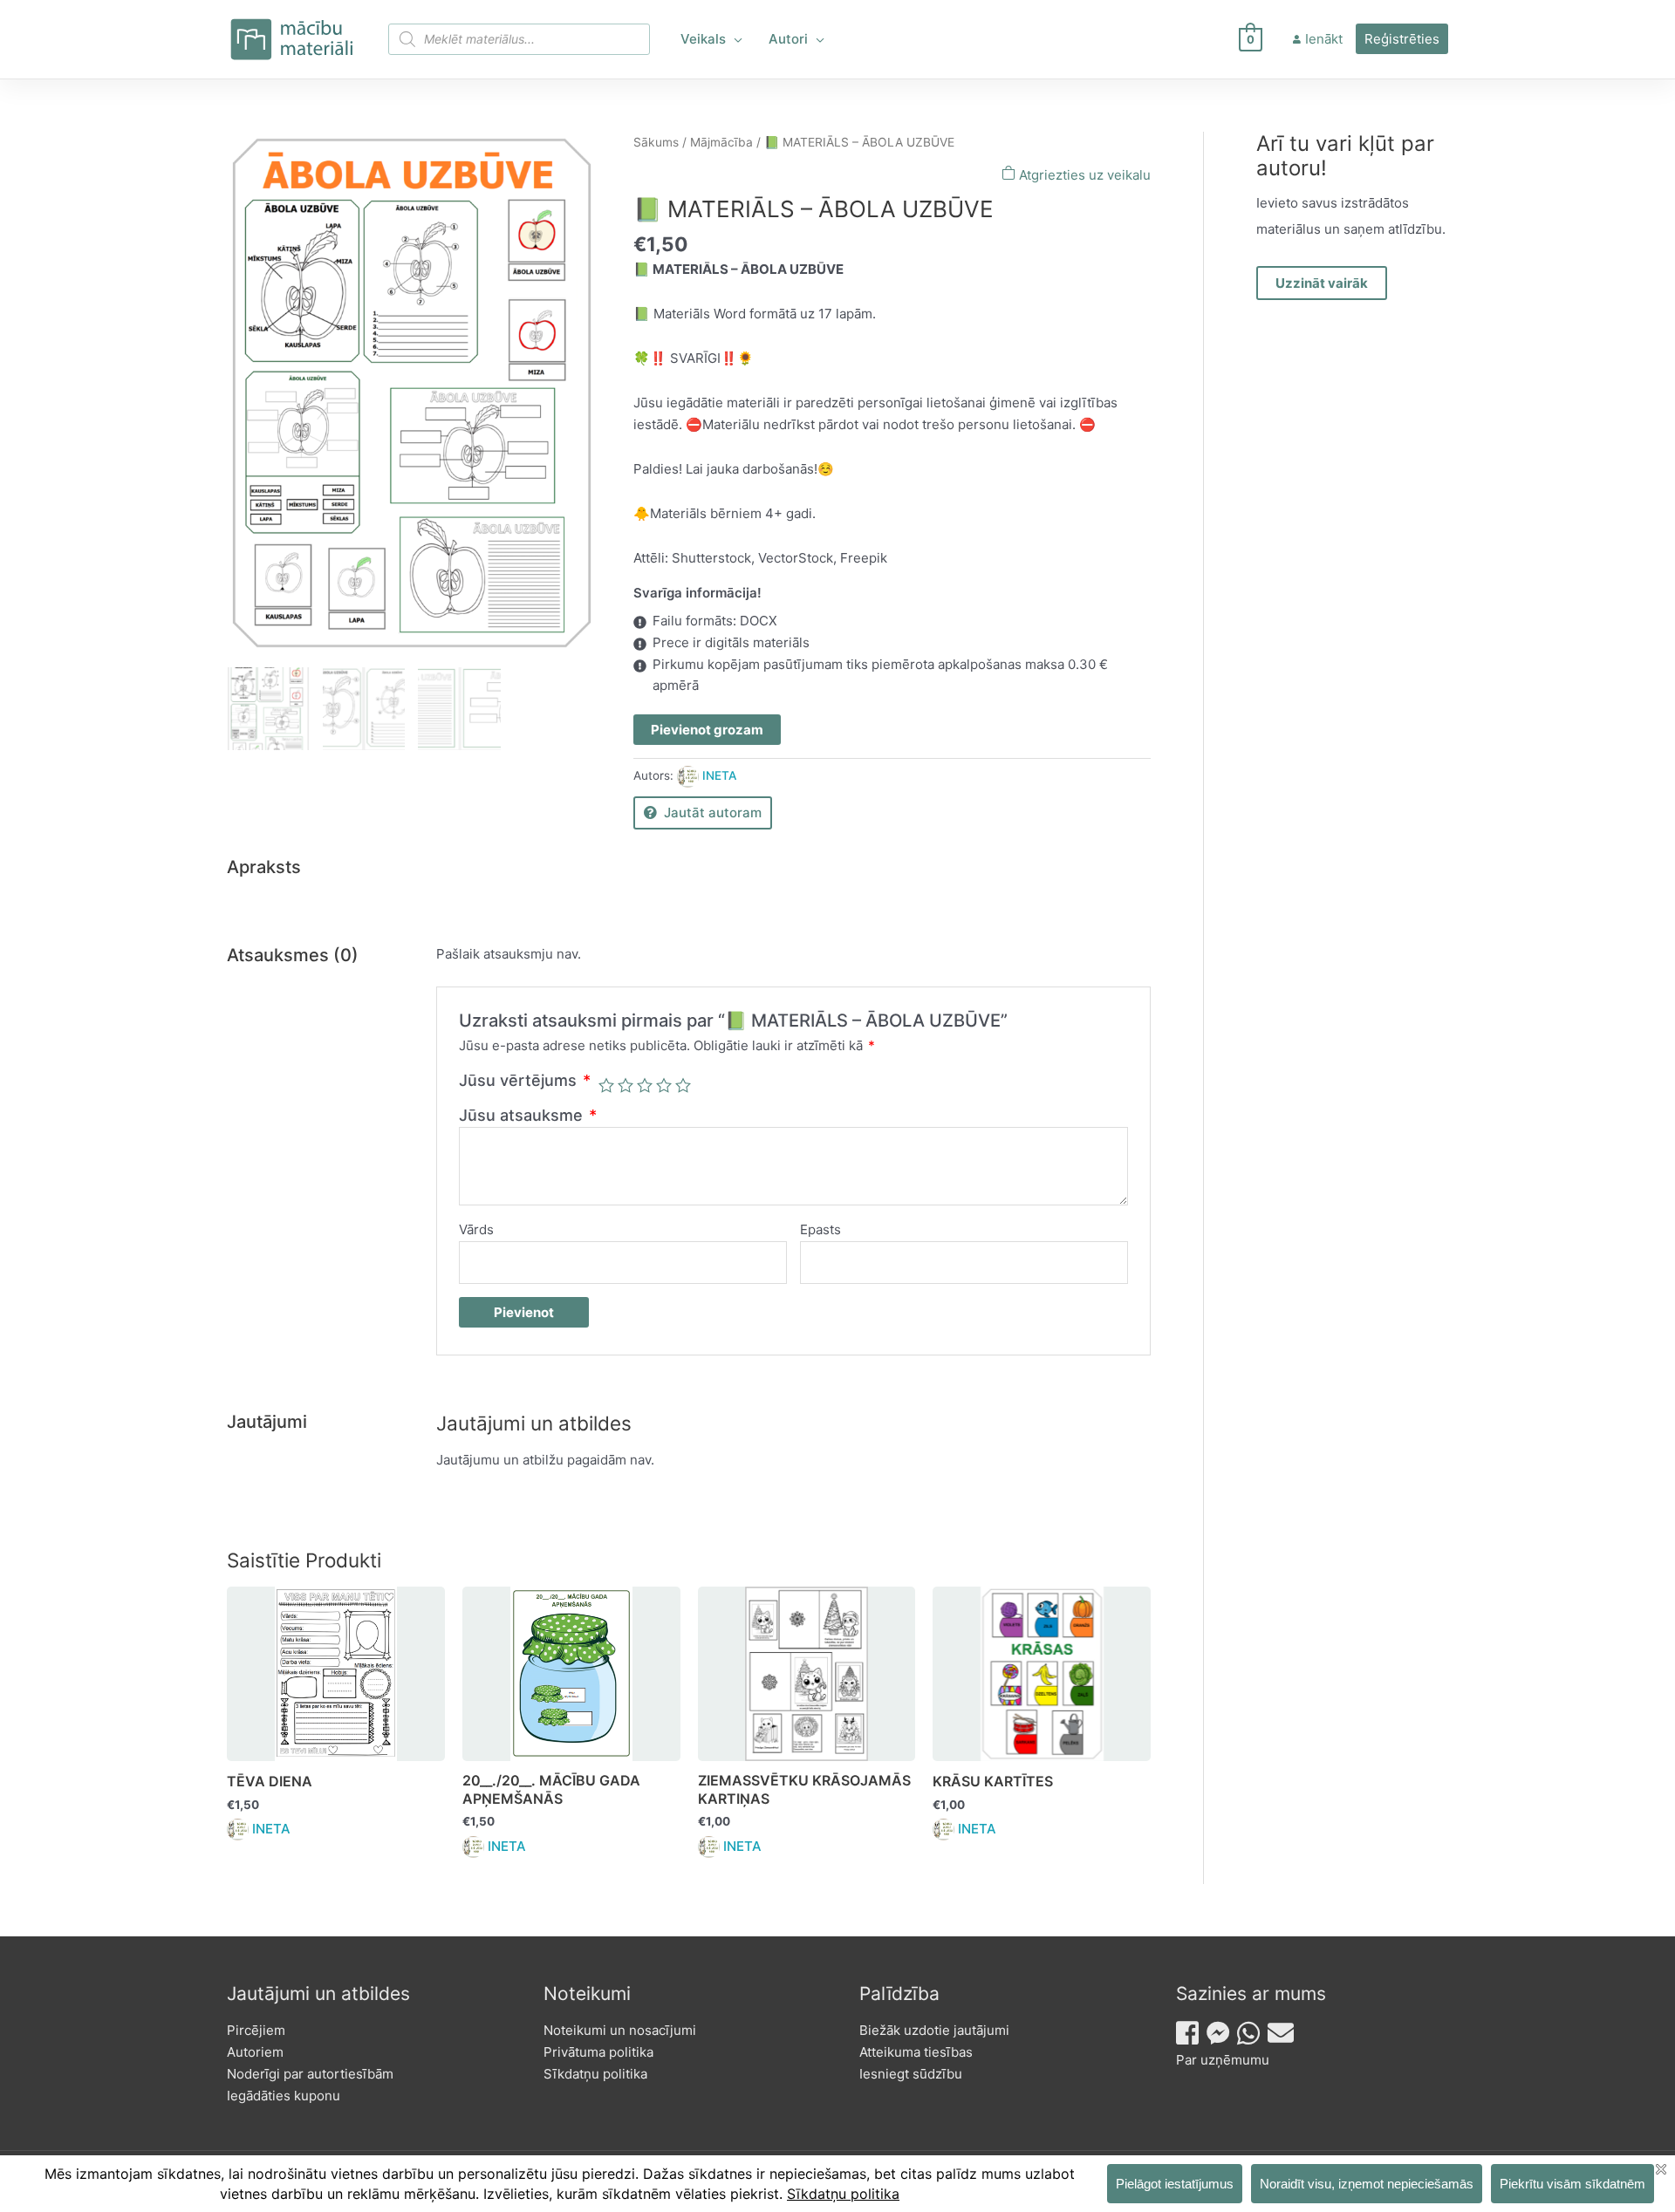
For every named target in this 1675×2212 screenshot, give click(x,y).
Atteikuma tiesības (916, 2052)
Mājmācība (721, 142)
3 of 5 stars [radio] (645, 1085)
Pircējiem (256, 2030)
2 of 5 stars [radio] (626, 1085)
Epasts (820, 1229)
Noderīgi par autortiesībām (310, 2074)
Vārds (476, 1229)
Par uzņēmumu (1223, 2060)
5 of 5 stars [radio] (683, 1085)
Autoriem (255, 2052)
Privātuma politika (598, 2052)
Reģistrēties (1402, 39)
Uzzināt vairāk (1322, 283)
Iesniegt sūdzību (911, 2074)
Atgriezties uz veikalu (1083, 175)
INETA (719, 775)
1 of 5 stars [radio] (606, 1085)
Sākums (656, 142)
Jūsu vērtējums (525, 1080)
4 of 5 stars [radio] (664, 1085)
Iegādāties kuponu (284, 2096)
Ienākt (1324, 39)
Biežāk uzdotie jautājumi (934, 2030)
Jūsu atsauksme (528, 1115)
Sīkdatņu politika (595, 2074)
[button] (734, 39)
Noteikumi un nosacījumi (620, 2030)
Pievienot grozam (707, 730)
